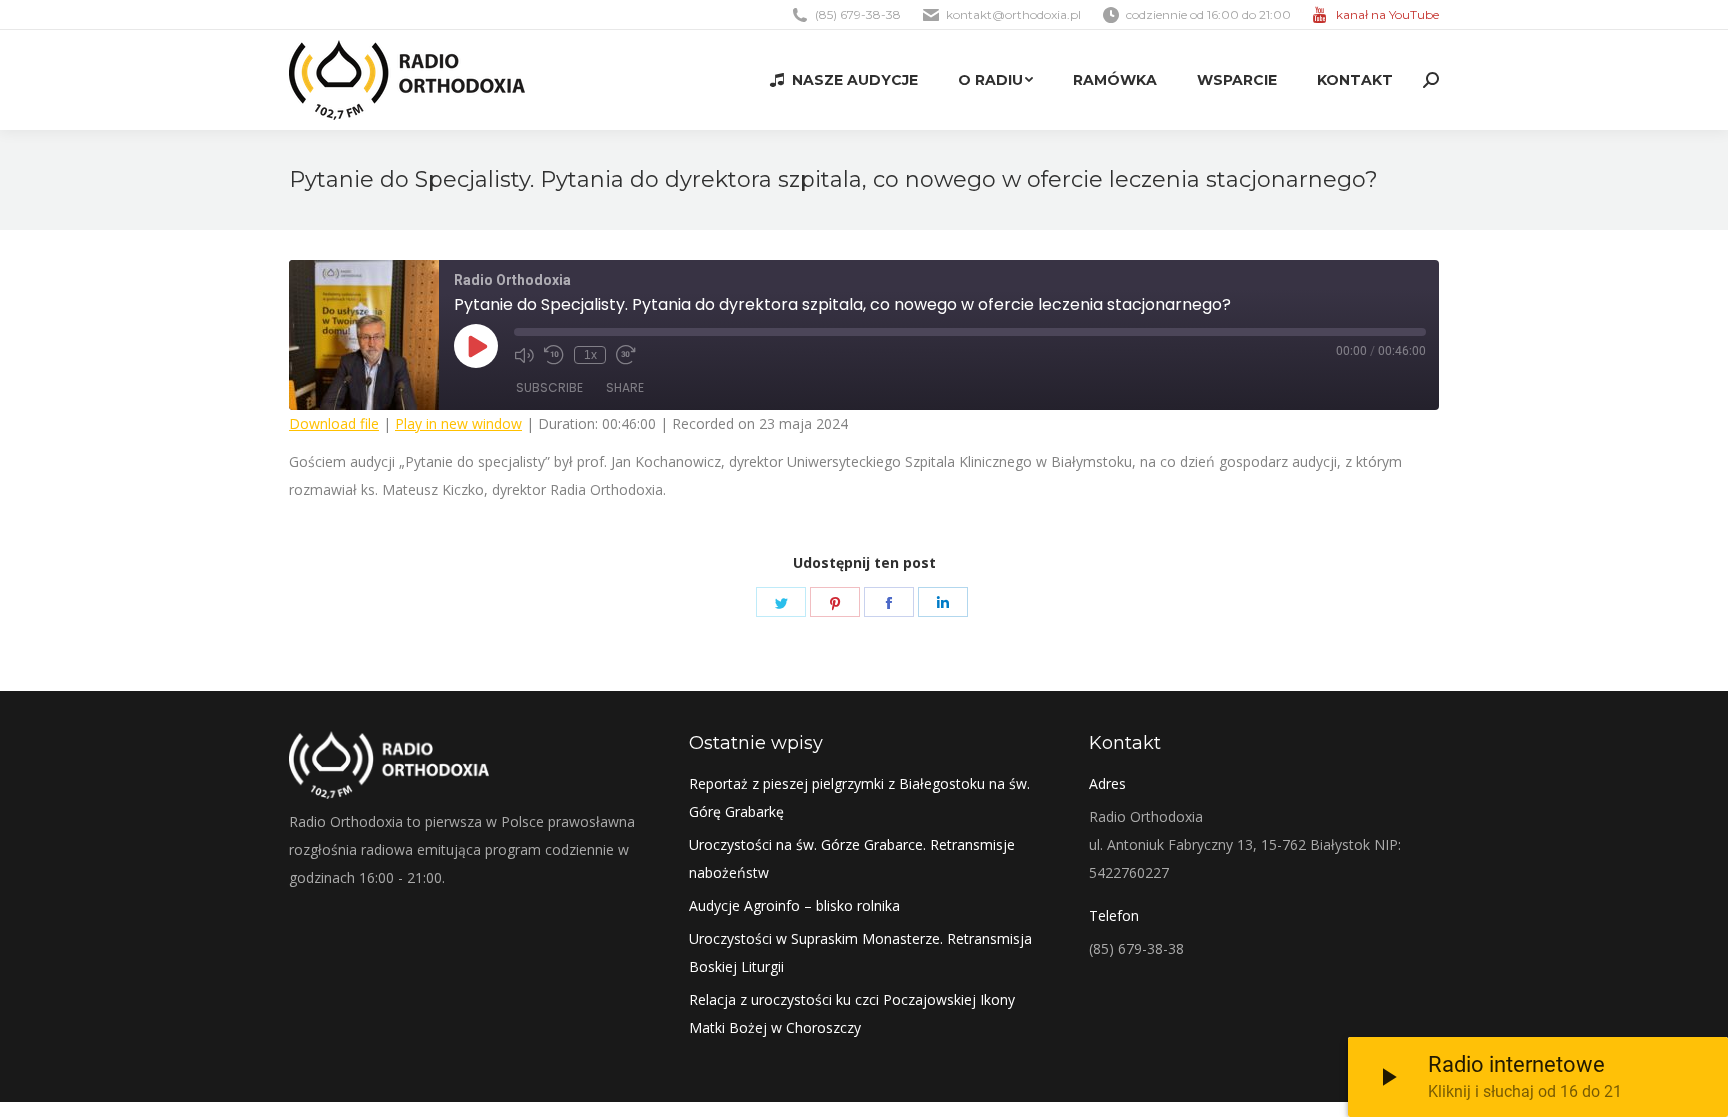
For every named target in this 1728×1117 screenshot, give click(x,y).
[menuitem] (844, 80)
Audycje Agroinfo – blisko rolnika (794, 905)
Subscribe (549, 387)
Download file (334, 423)
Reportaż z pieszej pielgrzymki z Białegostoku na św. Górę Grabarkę (859, 797)
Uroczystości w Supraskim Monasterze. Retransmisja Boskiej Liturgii (860, 952)
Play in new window (458, 423)
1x (590, 355)
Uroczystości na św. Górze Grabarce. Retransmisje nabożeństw (852, 858)
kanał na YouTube (1387, 14)
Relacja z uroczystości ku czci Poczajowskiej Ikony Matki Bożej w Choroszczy (852, 1013)
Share (625, 387)
